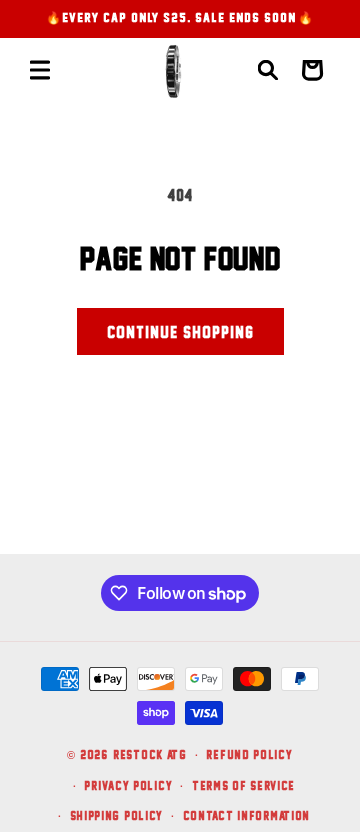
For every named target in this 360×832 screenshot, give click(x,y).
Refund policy (249, 754)
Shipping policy (117, 815)
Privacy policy (128, 785)
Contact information (246, 815)
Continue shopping (180, 332)
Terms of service (243, 785)
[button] (40, 70)
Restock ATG (150, 754)
